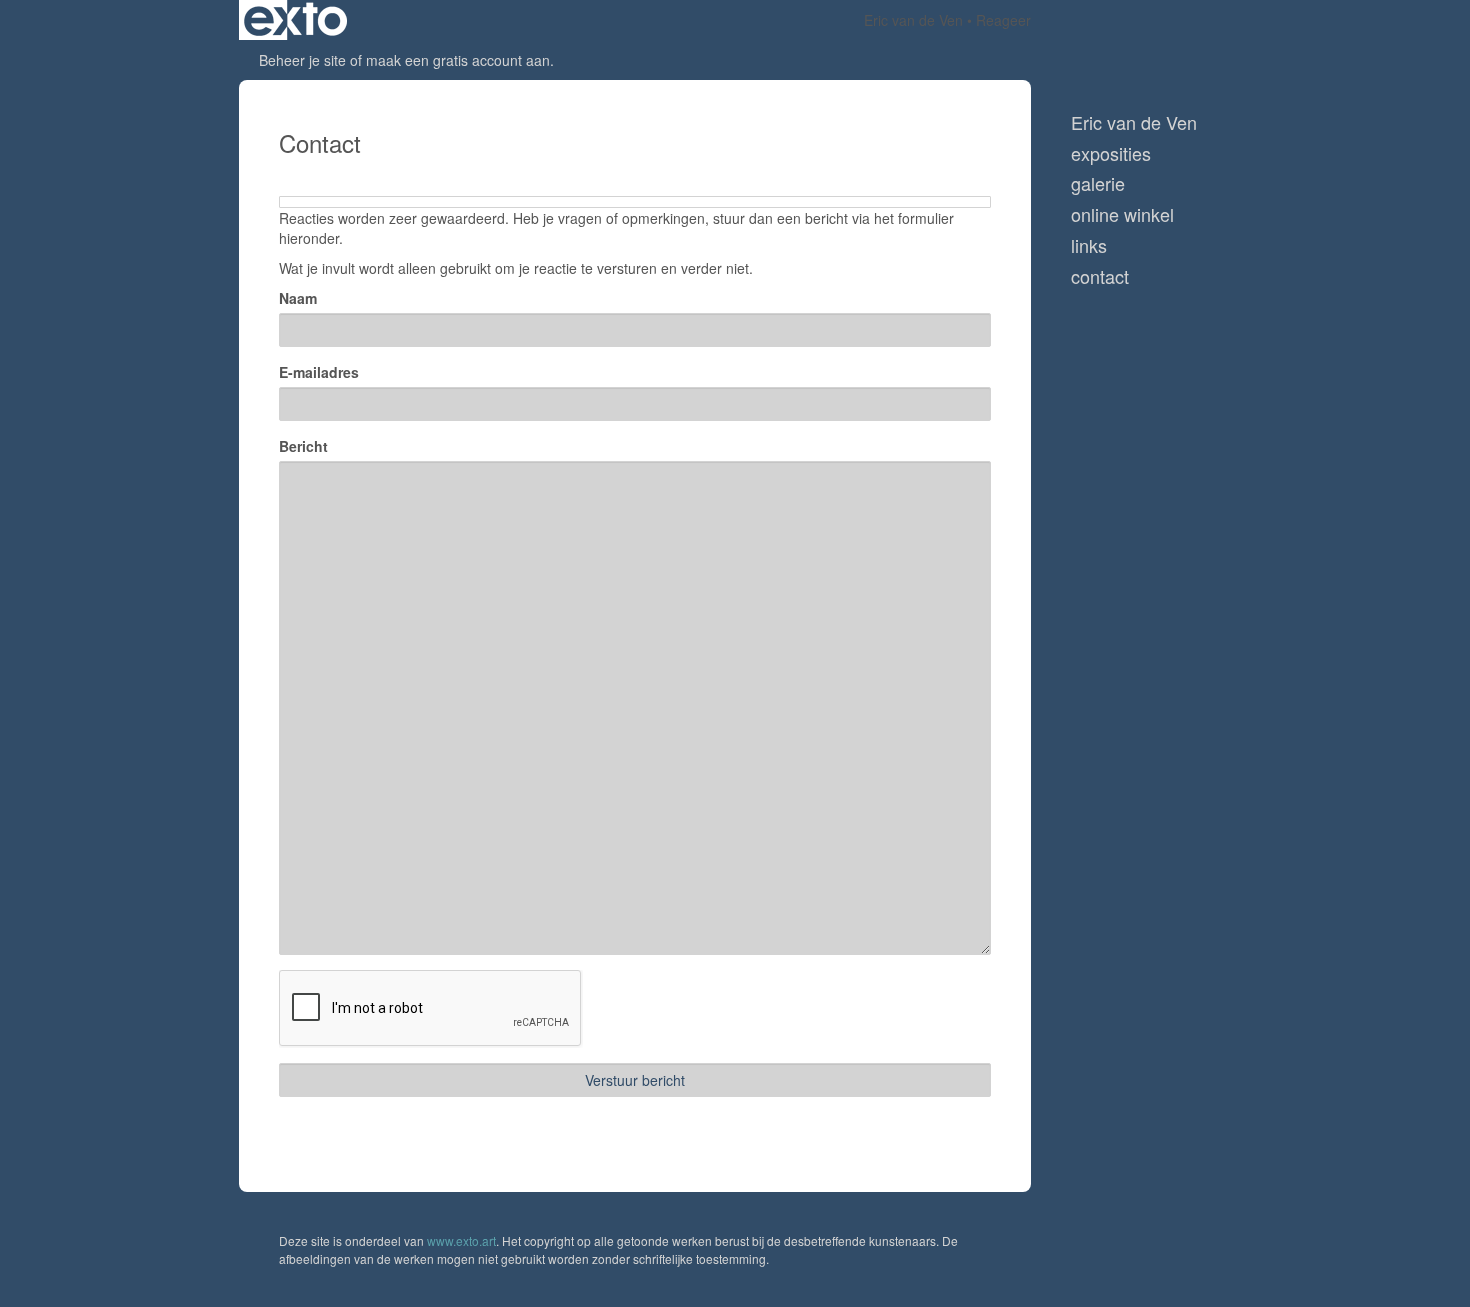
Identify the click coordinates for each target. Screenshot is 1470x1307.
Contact (1100, 276)
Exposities (1111, 153)
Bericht (303, 446)
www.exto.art (461, 1240)
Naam (298, 298)
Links (1089, 245)
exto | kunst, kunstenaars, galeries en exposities (295, 20)
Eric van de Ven (913, 20)
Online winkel (1122, 214)
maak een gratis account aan (458, 60)
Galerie (1098, 183)
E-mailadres (319, 372)
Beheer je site (302, 60)
